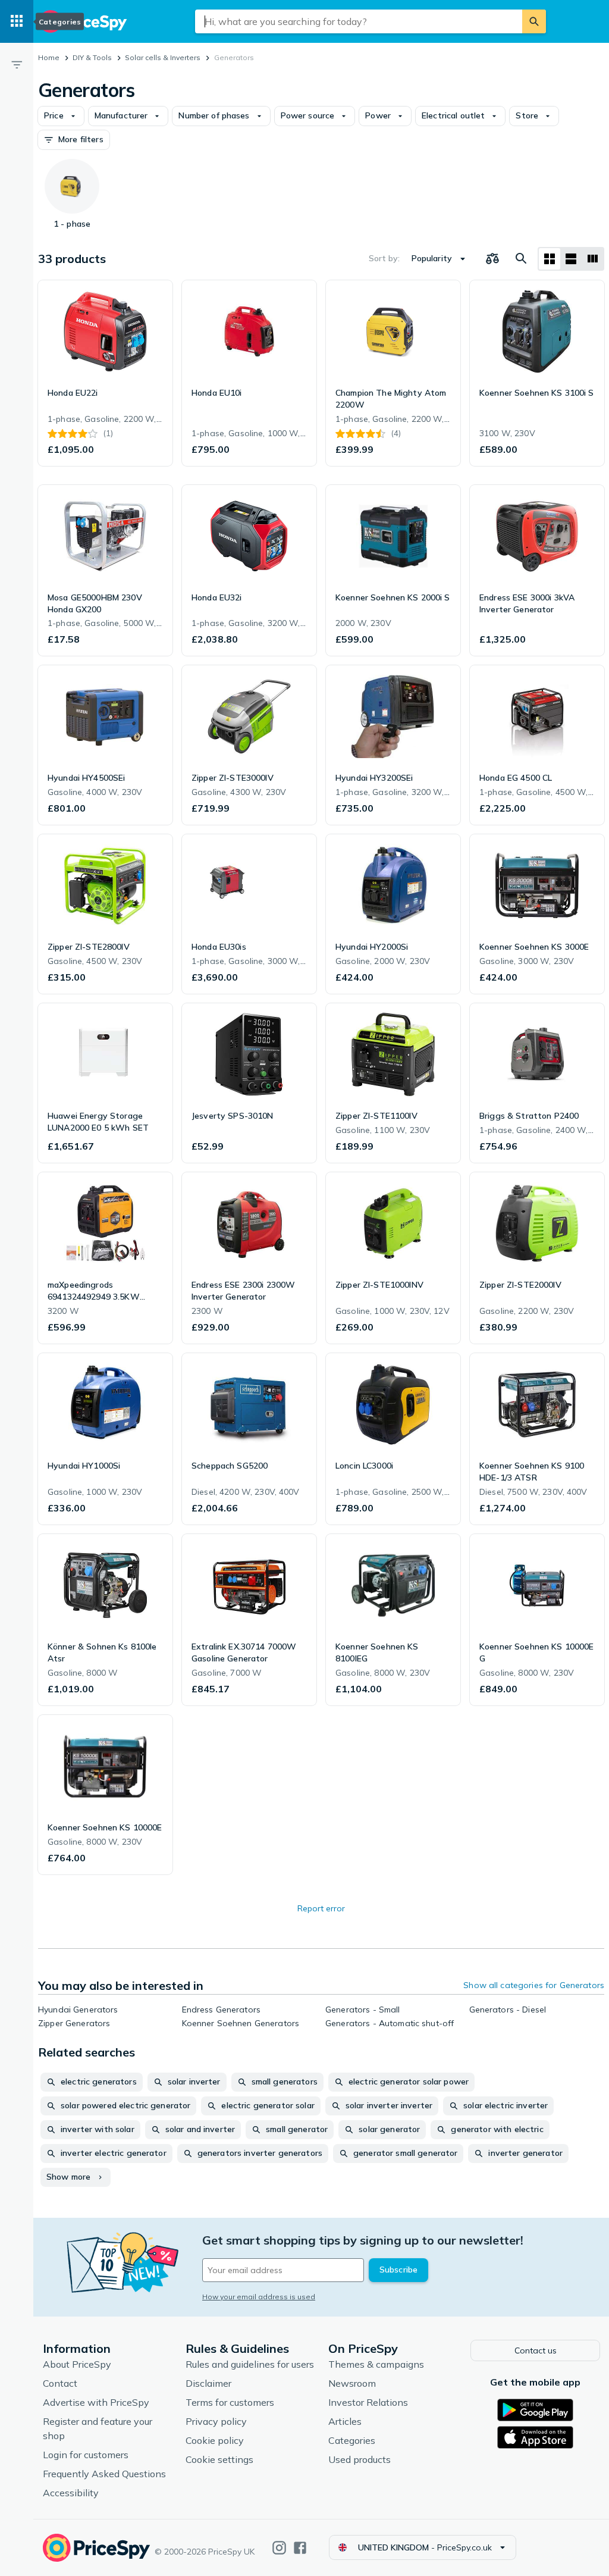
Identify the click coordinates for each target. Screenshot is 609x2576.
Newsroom (352, 2383)
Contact (60, 2383)
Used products (360, 2459)
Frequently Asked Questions (104, 2474)
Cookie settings (219, 2459)
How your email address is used (259, 2297)
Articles (345, 2421)
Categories (352, 2440)
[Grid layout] (550, 259)
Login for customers (86, 2455)
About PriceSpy (77, 2364)
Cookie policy (215, 2440)
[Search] (534, 21)
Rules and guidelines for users (250, 2364)
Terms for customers (230, 2402)
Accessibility (71, 2493)
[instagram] (279, 2548)
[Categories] (17, 21)
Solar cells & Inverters (163, 57)
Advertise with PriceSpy (96, 2402)
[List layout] (571, 259)
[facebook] (300, 2548)
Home (49, 57)
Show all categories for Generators (534, 1985)
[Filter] (17, 64)
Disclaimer (208, 2383)
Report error (321, 1908)
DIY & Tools (92, 57)
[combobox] (359, 21)
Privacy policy (216, 2421)
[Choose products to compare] (492, 259)
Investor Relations (368, 2402)
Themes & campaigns (376, 2364)
